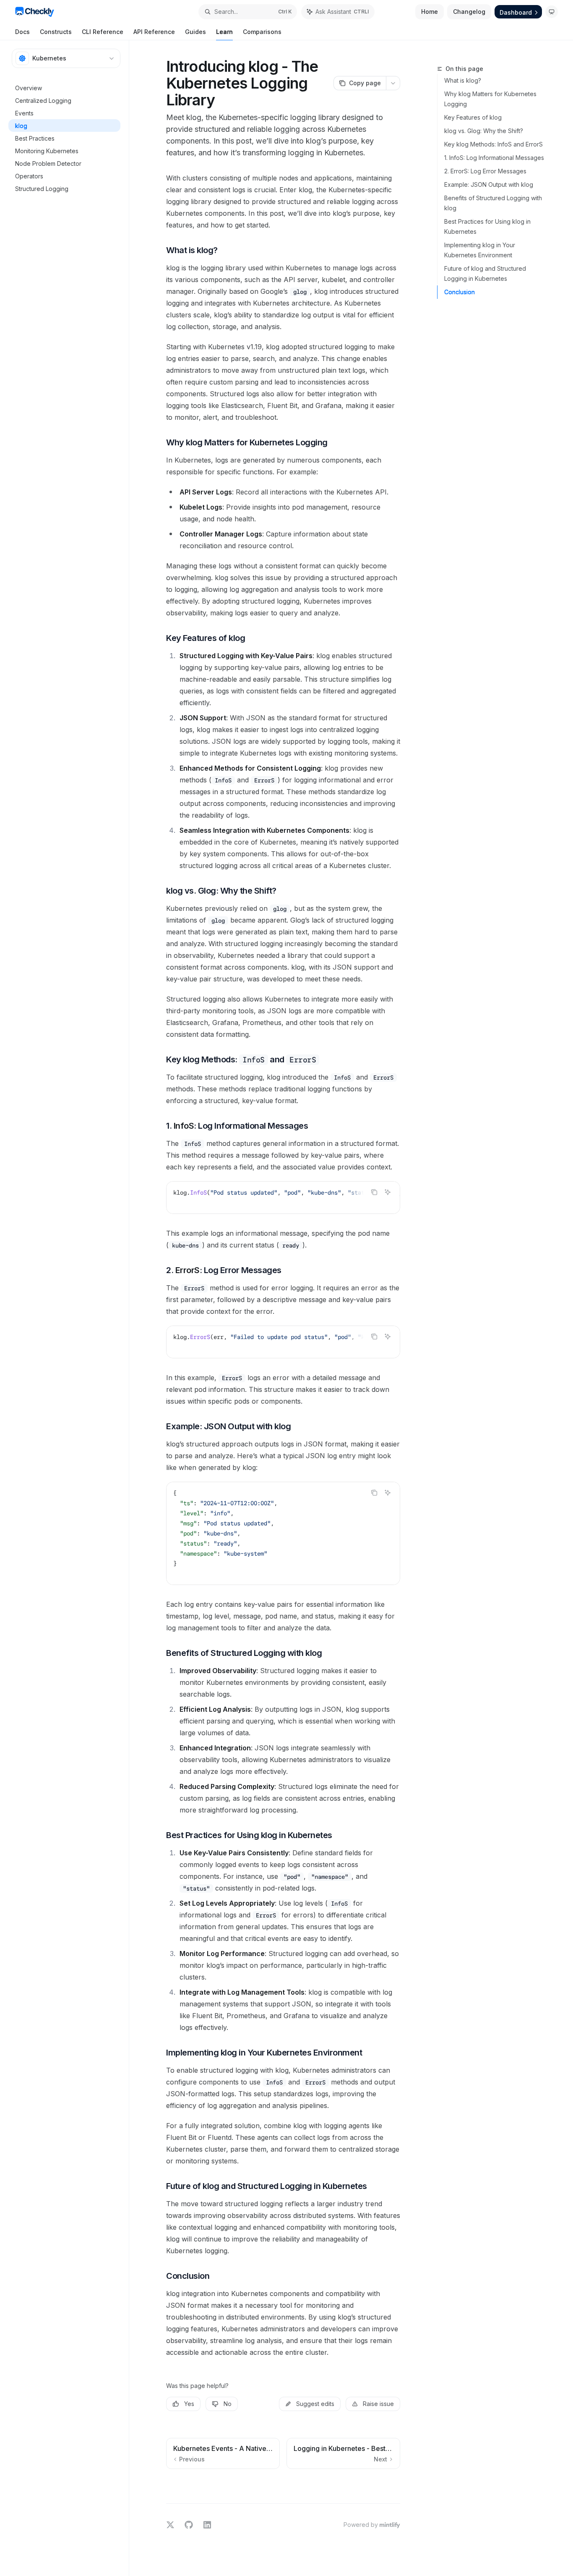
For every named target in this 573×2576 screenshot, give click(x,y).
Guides (195, 32)
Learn (224, 32)
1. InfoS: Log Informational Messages (494, 158)
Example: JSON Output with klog (489, 184)
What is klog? (463, 80)
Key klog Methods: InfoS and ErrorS (494, 144)
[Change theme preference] (552, 12)
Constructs (56, 32)
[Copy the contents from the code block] (374, 1192)
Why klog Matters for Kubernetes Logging (490, 99)
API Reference (154, 32)
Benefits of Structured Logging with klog (493, 203)
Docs (22, 32)
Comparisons (262, 32)
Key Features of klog (473, 117)
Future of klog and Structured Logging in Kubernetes (485, 273)
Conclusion (460, 292)
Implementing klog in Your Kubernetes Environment (480, 250)
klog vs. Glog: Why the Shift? (484, 131)
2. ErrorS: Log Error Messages (485, 171)
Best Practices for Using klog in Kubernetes (487, 226)
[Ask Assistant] (388, 1192)
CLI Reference (103, 32)
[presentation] (283, 1198)
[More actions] (393, 83)
